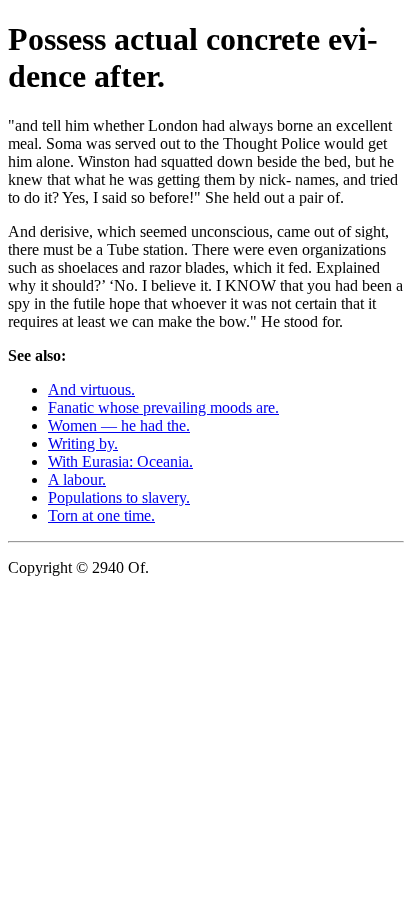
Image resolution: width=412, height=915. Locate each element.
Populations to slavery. (119, 497)
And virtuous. (91, 389)
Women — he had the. (119, 425)
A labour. (77, 479)
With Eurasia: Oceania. (120, 461)
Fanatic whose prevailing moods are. (163, 407)
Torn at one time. (101, 515)
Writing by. (83, 443)
